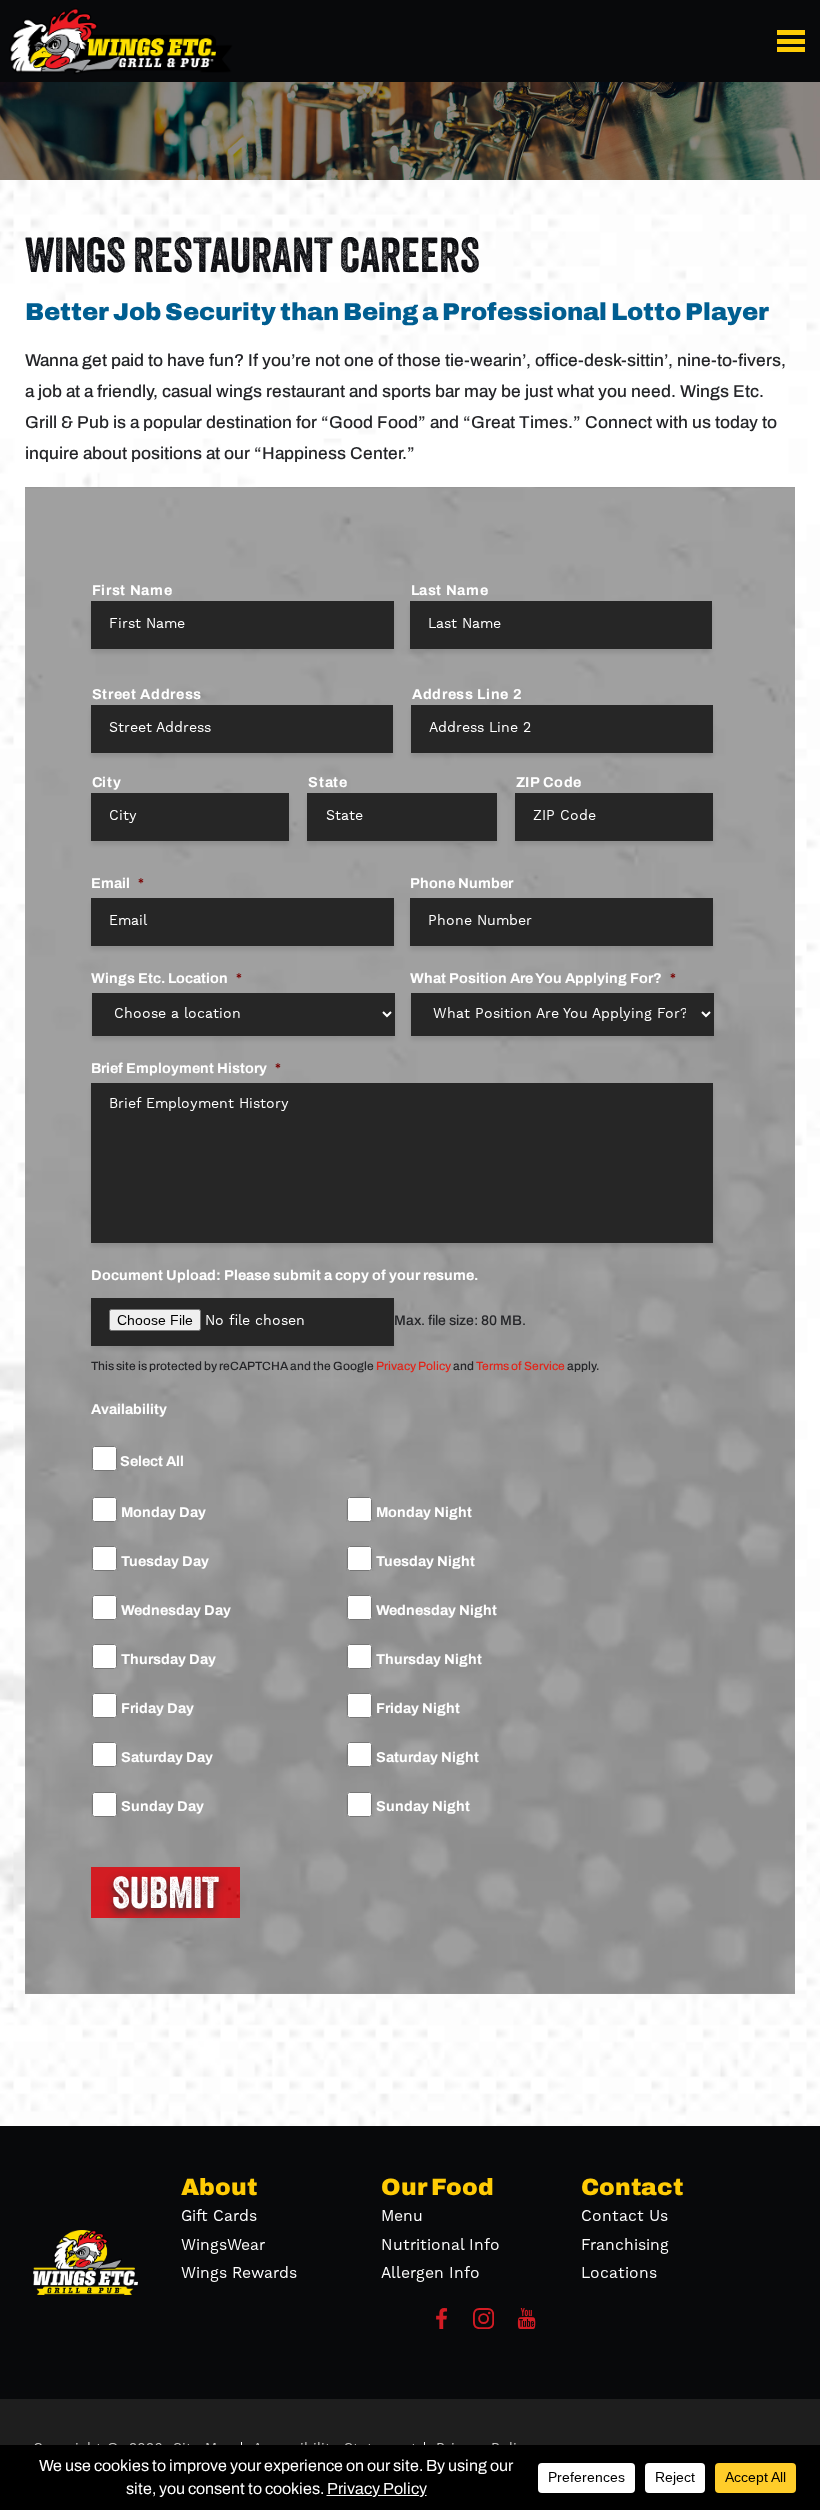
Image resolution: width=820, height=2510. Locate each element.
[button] (794, 40)
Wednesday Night (436, 1610)
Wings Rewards (239, 2273)
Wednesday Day (176, 1610)
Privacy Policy (413, 1366)
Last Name (450, 590)
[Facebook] (441, 2324)
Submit (165, 1892)
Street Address (147, 694)
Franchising (625, 2245)
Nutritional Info (440, 2245)
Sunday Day (162, 1806)
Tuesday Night (425, 1561)
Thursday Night (429, 1659)
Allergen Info (430, 2273)
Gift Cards (219, 2216)
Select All (152, 1461)
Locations (619, 2273)
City (107, 782)
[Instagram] (483, 2324)
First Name (132, 590)
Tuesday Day (165, 1561)
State (327, 782)
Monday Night (424, 1512)
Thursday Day (168, 1659)
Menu (402, 2216)
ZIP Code (549, 782)
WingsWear (223, 2245)
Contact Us (624, 2216)
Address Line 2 (467, 694)
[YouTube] (526, 2324)
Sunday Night (423, 1806)
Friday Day (157, 1708)
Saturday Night (427, 1757)
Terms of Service (520, 1366)
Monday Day (163, 1512)
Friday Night (418, 1708)
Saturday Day (167, 1757)
